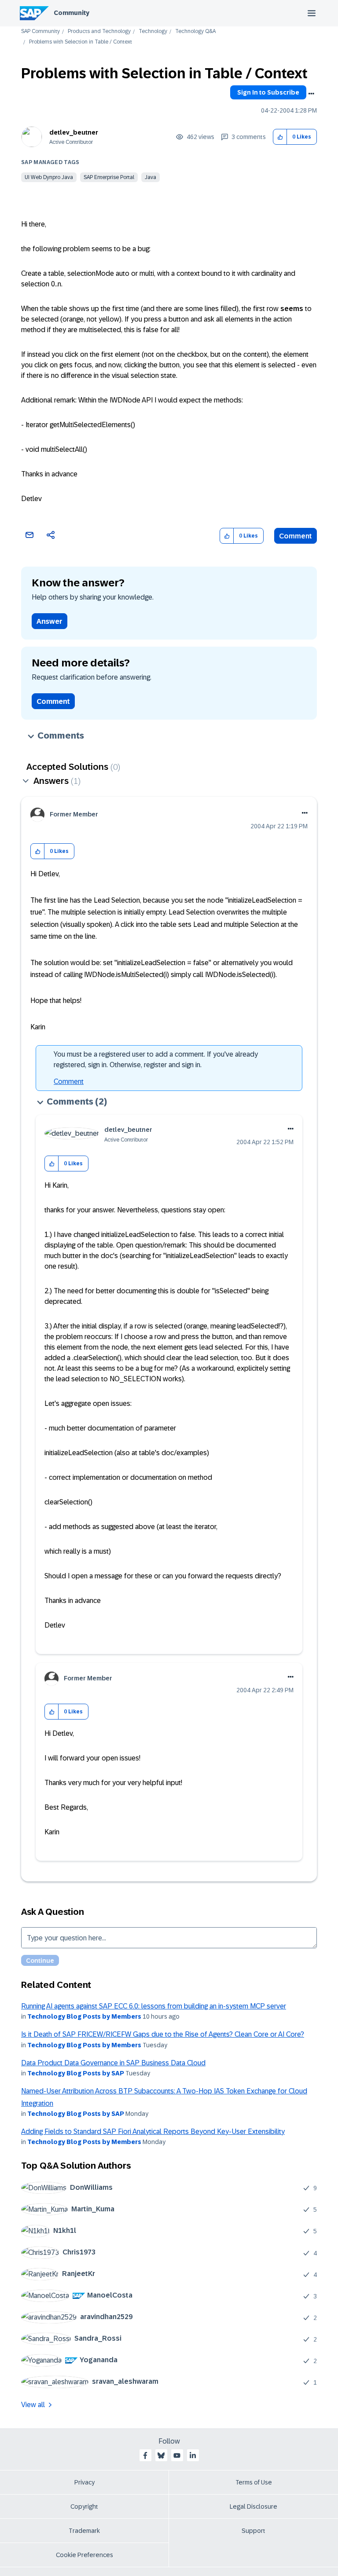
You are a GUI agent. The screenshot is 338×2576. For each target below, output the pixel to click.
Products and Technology (99, 31)
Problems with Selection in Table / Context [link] (81, 42)
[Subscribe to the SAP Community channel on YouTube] (177, 2455)
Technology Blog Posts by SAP (76, 2073)
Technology (153, 31)
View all (33, 2405)
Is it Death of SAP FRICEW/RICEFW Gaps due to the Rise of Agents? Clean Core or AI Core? (163, 2034)
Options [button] (311, 94)
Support (253, 2531)
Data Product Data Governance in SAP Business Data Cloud (113, 2063)
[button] (280, 137)
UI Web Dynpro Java (49, 177)
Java (151, 177)
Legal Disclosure (253, 2506)
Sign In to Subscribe (268, 92)
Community (72, 13)
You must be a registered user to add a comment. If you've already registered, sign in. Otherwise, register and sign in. (156, 1059)
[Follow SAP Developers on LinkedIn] (193, 2455)
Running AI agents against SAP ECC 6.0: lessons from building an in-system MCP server (154, 2006)
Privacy (84, 2482)
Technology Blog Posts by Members (84, 2016)
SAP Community (40, 31)
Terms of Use (254, 2482)
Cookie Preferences (84, 2555)
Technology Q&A (195, 31)
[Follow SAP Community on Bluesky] (161, 2455)
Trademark (84, 2531)
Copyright (84, 2506)
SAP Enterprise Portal (109, 177)
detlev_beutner (74, 132)
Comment (296, 536)
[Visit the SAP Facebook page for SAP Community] (145, 2455)
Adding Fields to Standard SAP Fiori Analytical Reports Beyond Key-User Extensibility (153, 2131)
